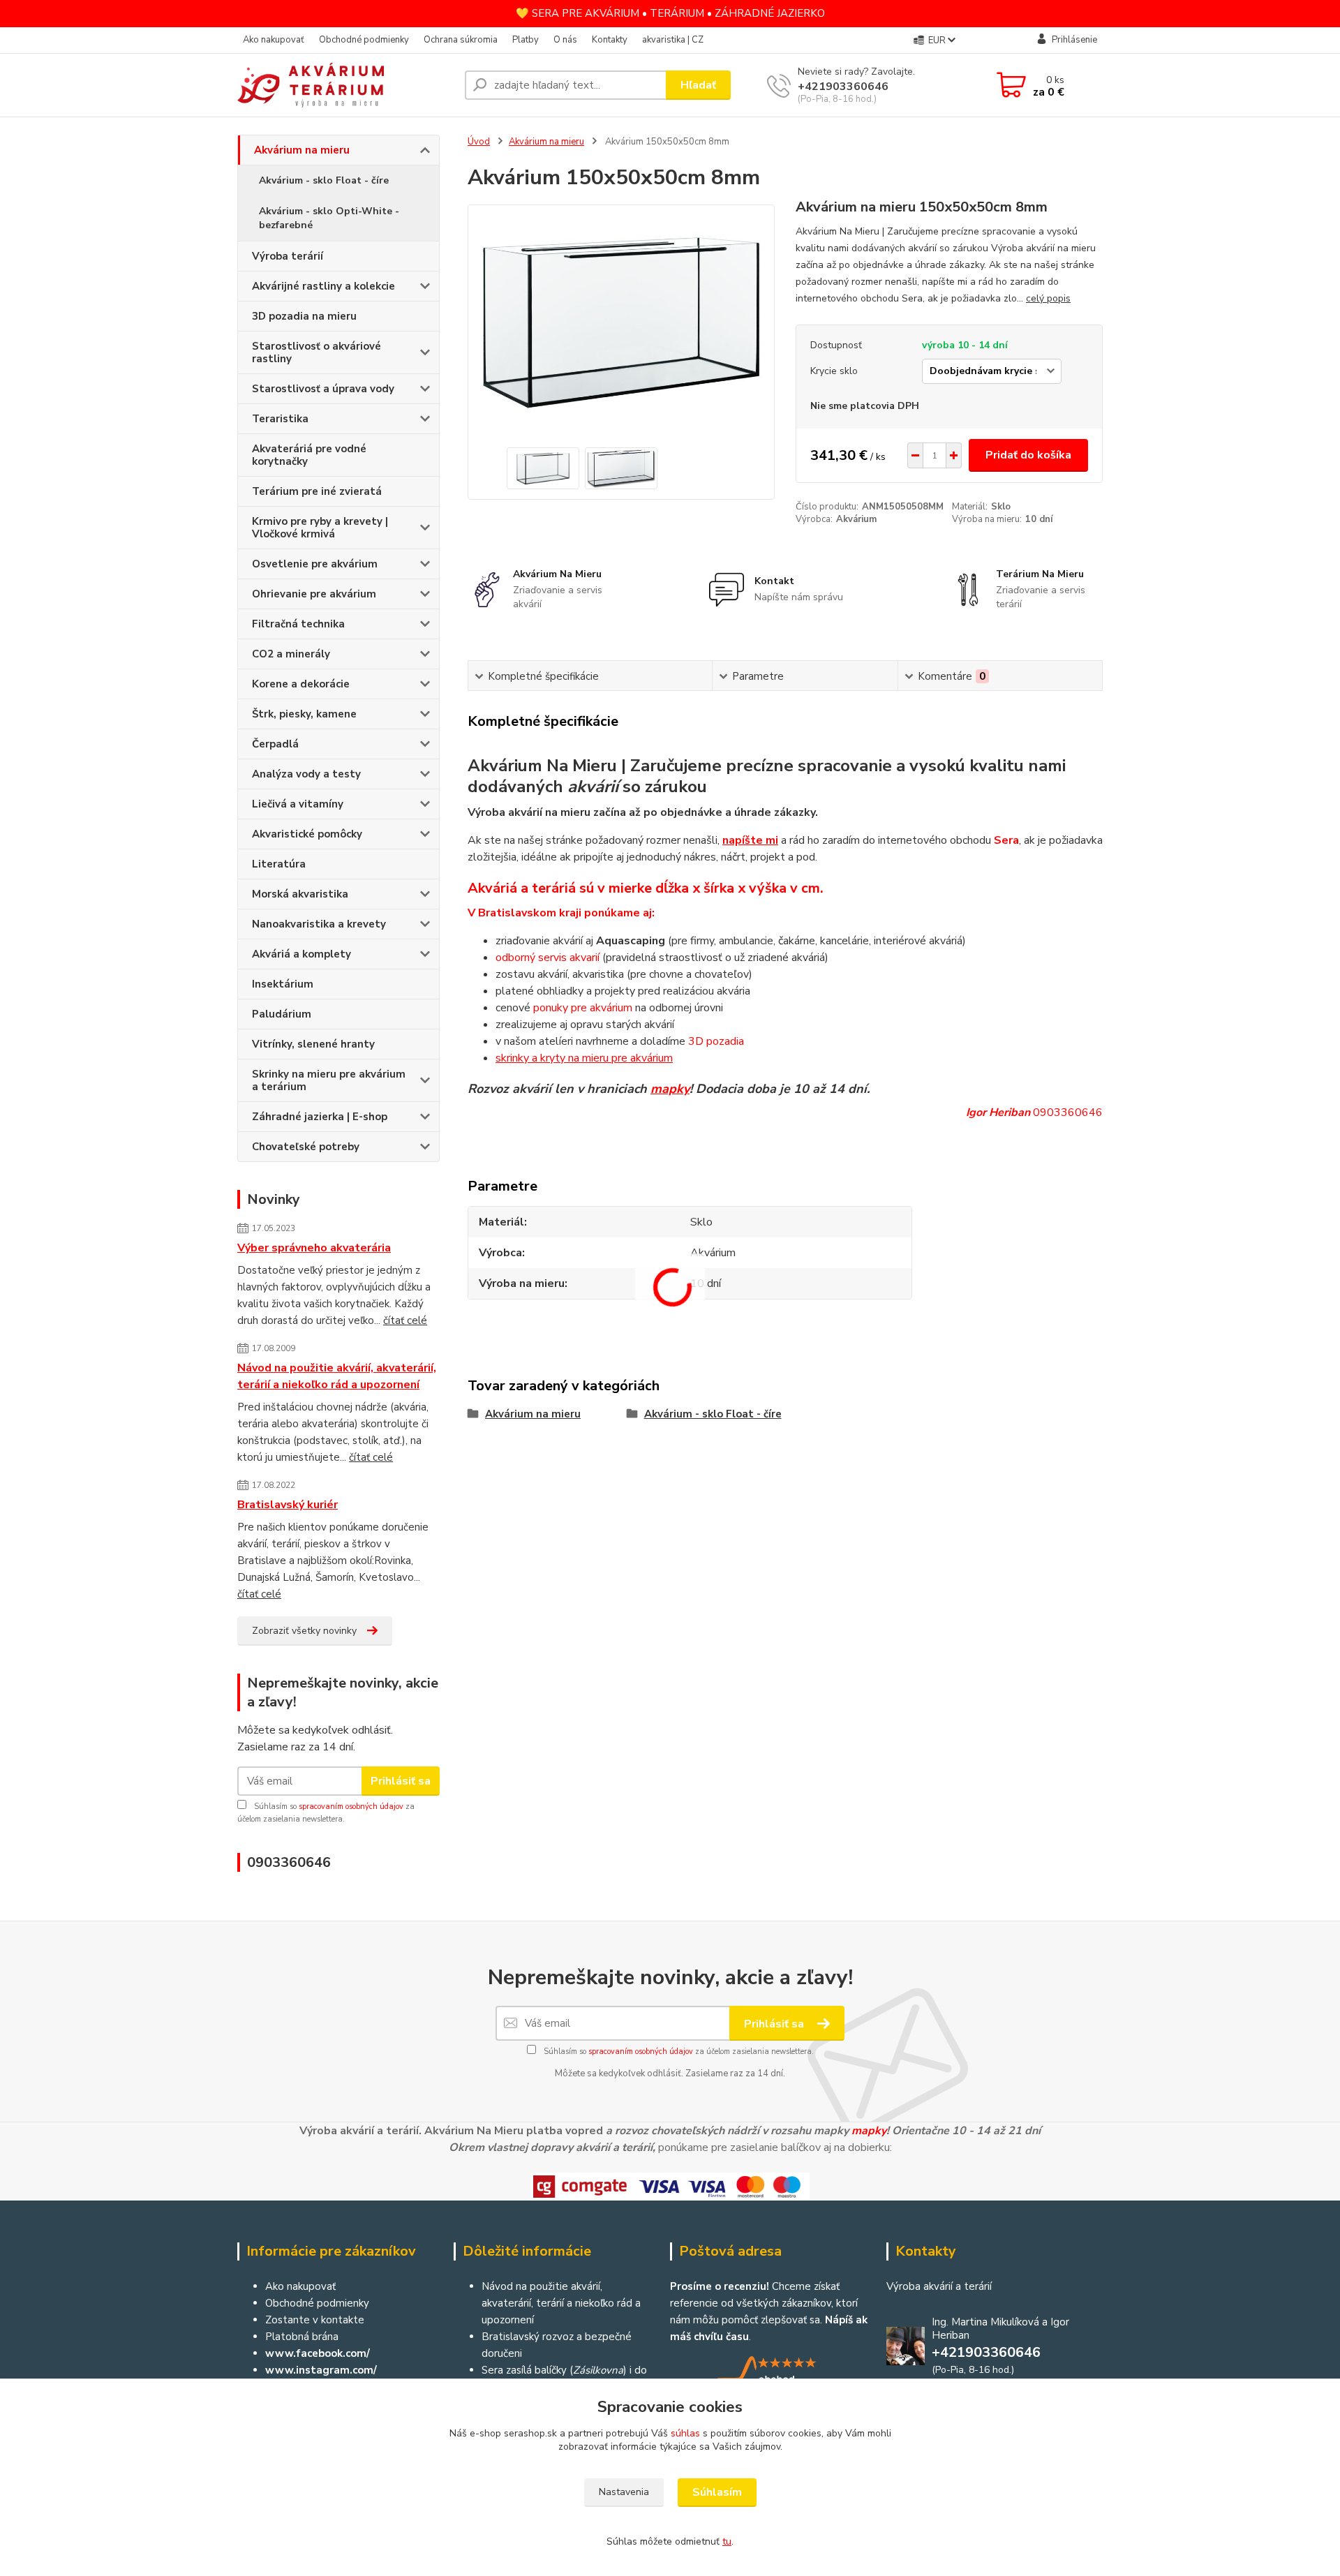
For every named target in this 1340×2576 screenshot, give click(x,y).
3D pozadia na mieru (304, 316)
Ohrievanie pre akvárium (314, 594)
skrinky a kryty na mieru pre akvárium (584, 1058)
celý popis (1048, 298)
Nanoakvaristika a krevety (319, 924)
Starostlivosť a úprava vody (323, 389)
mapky (670, 1089)
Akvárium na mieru (302, 150)
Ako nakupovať (274, 40)
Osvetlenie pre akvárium (315, 564)
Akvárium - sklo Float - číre (324, 180)
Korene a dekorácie (301, 684)
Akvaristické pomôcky (307, 834)
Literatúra (279, 864)
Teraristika (280, 419)
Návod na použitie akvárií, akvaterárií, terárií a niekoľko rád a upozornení (337, 1376)
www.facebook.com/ (318, 2353)
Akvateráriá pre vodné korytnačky (309, 455)
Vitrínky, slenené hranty (313, 1044)
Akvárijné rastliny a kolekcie (323, 286)
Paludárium (282, 1014)
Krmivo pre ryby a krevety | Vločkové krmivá (320, 528)
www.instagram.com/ (321, 2370)
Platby (526, 40)
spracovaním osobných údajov (351, 1807)
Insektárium (283, 984)
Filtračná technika (298, 624)
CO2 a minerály (291, 654)
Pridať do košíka (1028, 455)
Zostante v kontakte (315, 2320)
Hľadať (698, 85)
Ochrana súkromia (461, 40)
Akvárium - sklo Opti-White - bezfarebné (329, 218)
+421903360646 (843, 87)
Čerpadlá (275, 744)
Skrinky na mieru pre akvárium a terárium (329, 1080)
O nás (565, 40)
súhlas (685, 2433)
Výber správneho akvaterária (314, 1248)
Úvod (479, 142)
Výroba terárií (288, 256)
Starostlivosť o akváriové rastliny (317, 352)
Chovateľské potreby (306, 1147)
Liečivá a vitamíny (298, 804)
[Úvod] (345, 85)
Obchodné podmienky (364, 40)
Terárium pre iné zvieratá (317, 491)
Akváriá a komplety (301, 954)
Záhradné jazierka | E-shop (320, 1117)
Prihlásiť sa (401, 1781)
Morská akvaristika (300, 894)
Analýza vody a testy (306, 774)
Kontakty (610, 40)
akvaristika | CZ (673, 40)
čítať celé (405, 1320)
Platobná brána (302, 2337)
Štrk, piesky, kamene (304, 714)
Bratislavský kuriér (288, 1505)
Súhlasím (717, 2492)
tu (727, 2541)
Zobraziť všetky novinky (304, 1631)
